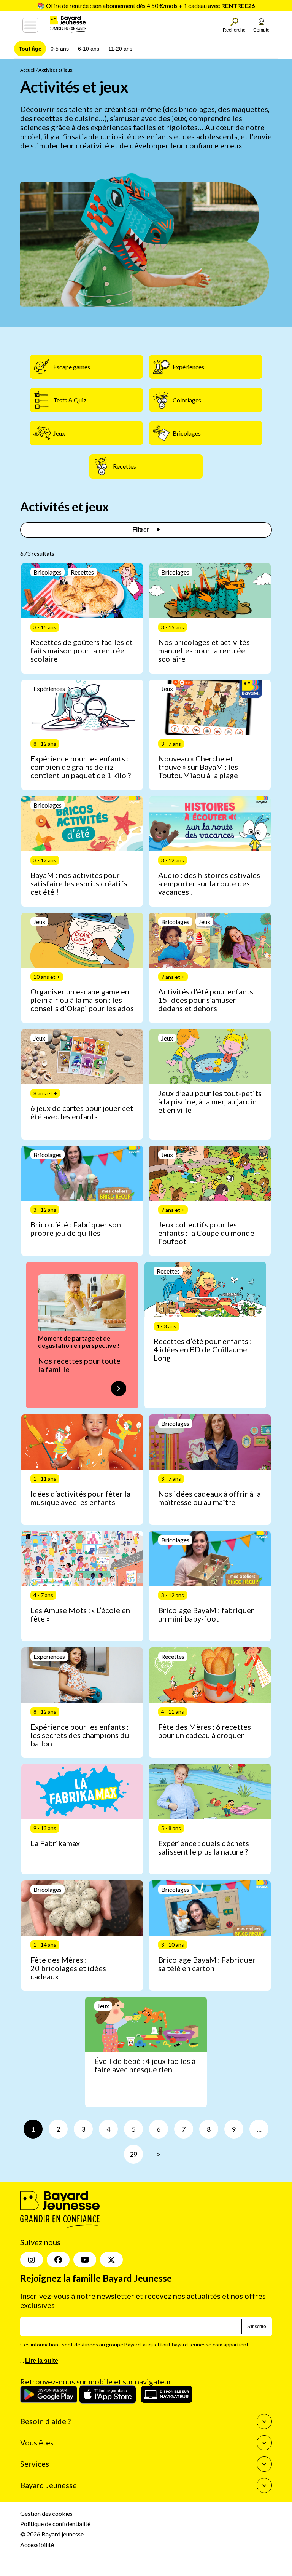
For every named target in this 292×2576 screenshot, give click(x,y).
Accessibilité (37, 2545)
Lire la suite (42, 2361)
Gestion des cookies (46, 2513)
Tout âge (30, 49)
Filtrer (141, 530)
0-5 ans (60, 49)
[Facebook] (58, 2260)
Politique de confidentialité (55, 2524)
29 (133, 2154)
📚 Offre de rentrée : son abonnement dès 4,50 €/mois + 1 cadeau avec (146, 6)
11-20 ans (120, 49)
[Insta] (32, 2260)
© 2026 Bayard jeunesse (52, 2534)
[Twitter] (111, 2260)
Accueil (28, 70)
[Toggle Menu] (30, 25)
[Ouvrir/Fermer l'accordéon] (264, 2421)
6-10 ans (89, 49)
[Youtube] (85, 2260)
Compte (261, 30)
